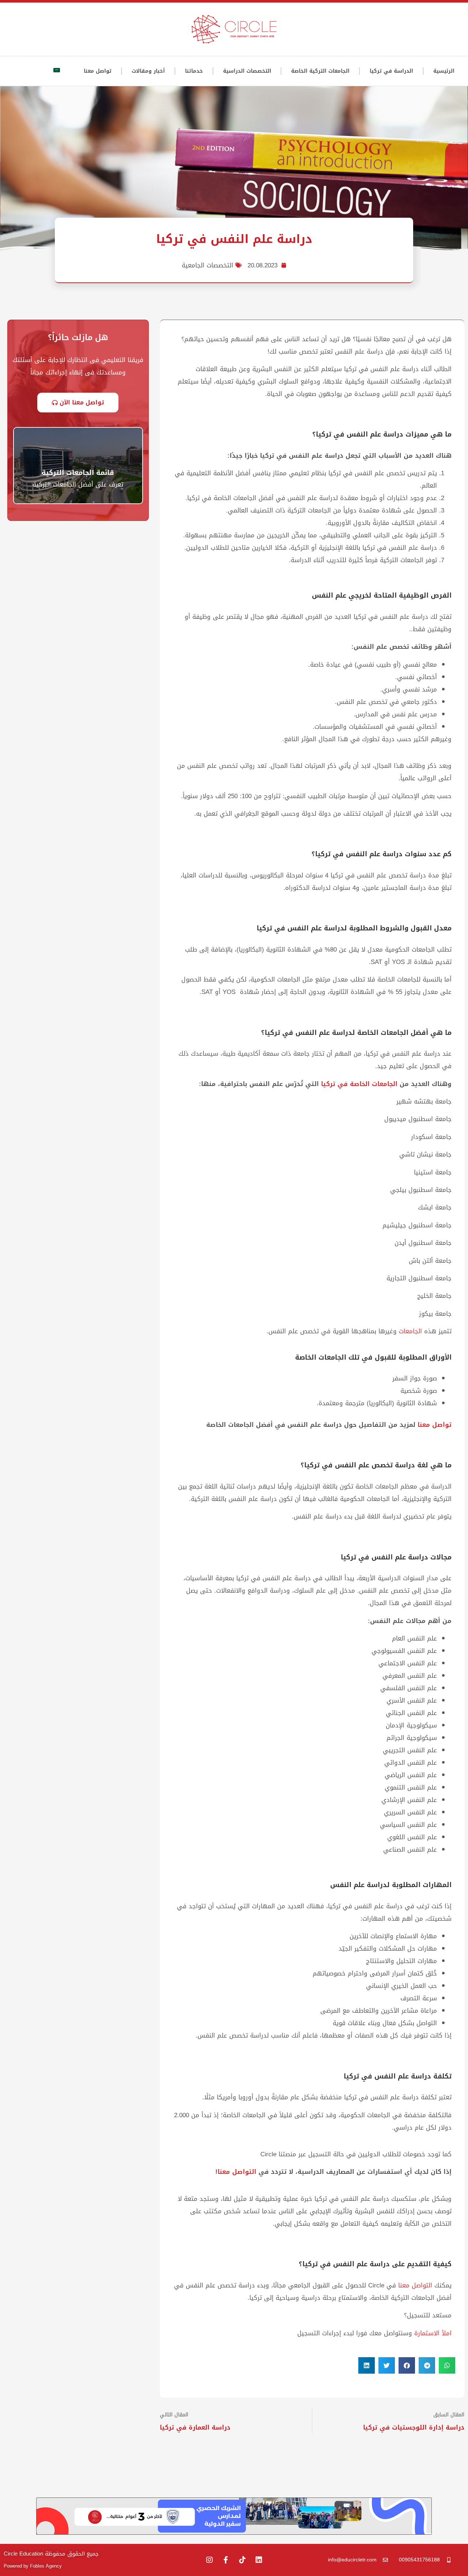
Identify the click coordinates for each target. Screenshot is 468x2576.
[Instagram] (210, 2560)
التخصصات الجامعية (207, 265)
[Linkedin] (259, 2560)
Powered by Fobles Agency (33, 2566)
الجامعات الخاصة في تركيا (359, 1084)
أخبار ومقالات (148, 71)
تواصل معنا (98, 71)
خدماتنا (194, 71)
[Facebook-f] (226, 2560)
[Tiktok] (242, 2560)
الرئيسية (444, 71)
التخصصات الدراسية (247, 71)
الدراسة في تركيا (391, 71)
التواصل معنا (237, 2172)
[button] (447, 2365)
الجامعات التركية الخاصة (320, 71)
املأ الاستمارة (433, 2333)
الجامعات (412, 1331)
